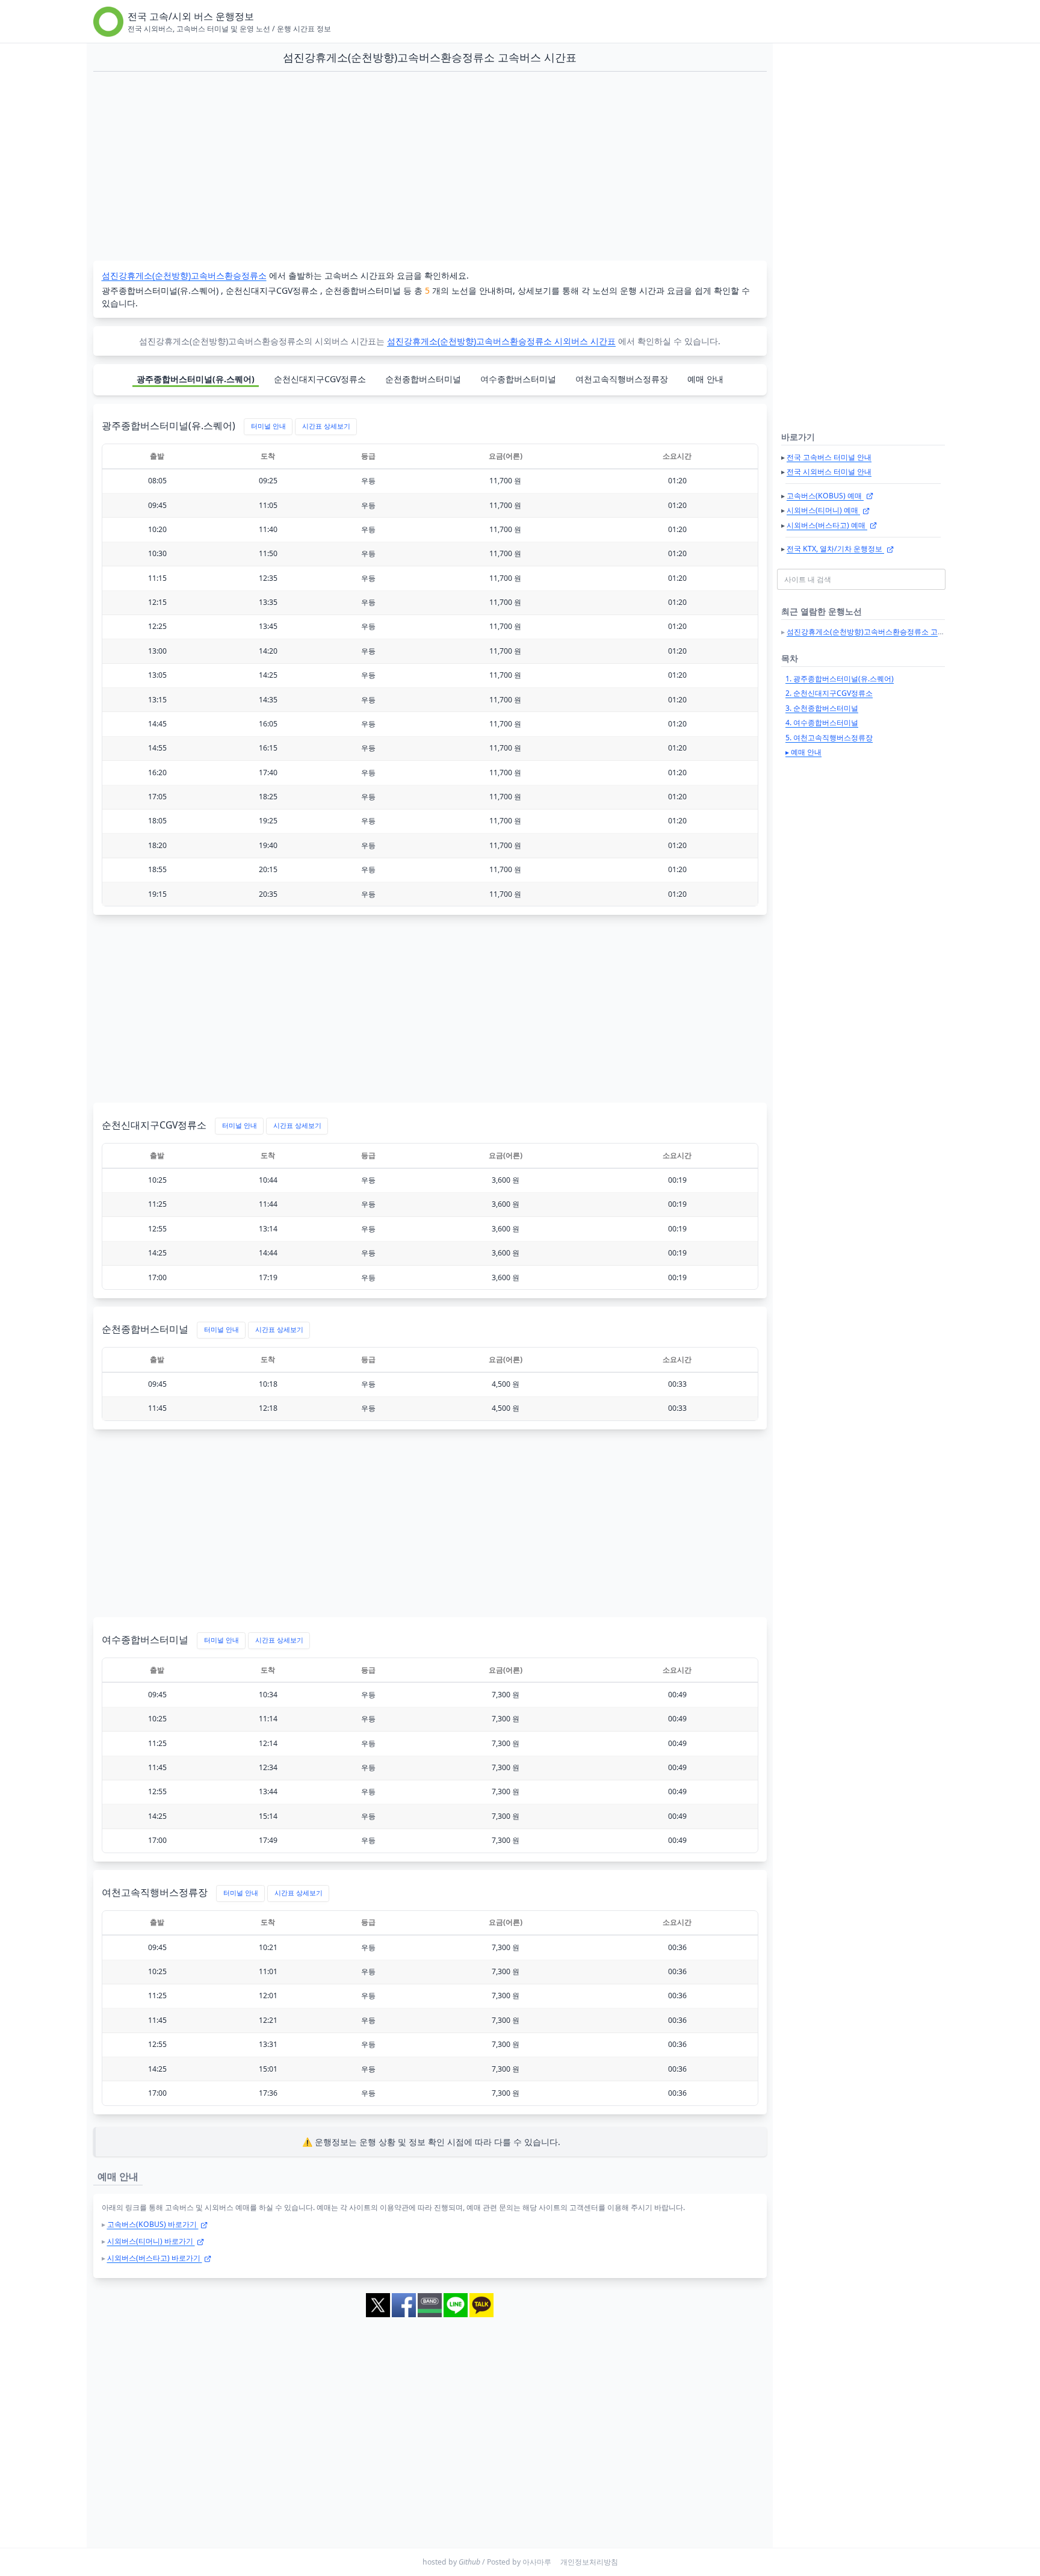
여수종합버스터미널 (518, 379)
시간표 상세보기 (326, 426)
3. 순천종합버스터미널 (822, 708)
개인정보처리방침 (589, 2562)
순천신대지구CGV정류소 (320, 379)
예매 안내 (705, 379)
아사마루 (537, 2562)
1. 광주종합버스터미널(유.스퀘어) (840, 679)
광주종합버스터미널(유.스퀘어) (196, 379)
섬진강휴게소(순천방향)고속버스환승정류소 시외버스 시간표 (501, 341)
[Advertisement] (430, 167)
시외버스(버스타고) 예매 (827, 525)
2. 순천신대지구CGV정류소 (829, 693)
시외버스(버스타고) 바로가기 (155, 2258)
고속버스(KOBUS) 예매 (825, 496)
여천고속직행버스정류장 (622, 379)
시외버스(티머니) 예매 (823, 510)
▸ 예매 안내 (803, 752)
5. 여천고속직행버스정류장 (829, 738)
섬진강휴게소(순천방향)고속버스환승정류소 (184, 275)
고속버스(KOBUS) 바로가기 (153, 2224)
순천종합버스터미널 (423, 379)
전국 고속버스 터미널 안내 (829, 457)
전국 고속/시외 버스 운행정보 (191, 16)
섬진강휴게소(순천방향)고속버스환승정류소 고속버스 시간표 (885, 632)
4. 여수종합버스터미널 (822, 723)
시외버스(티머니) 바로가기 (151, 2241)
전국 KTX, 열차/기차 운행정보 (835, 549)
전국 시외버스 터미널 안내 (829, 472)
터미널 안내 (268, 426)
